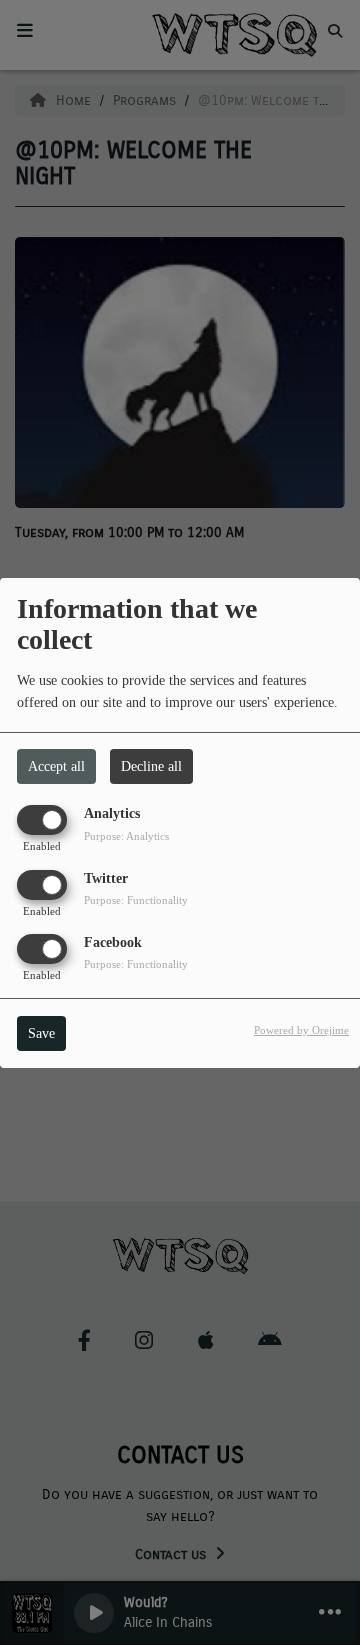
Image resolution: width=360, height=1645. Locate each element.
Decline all (151, 766)
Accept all (56, 766)
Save (41, 1033)
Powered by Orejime (301, 1030)
